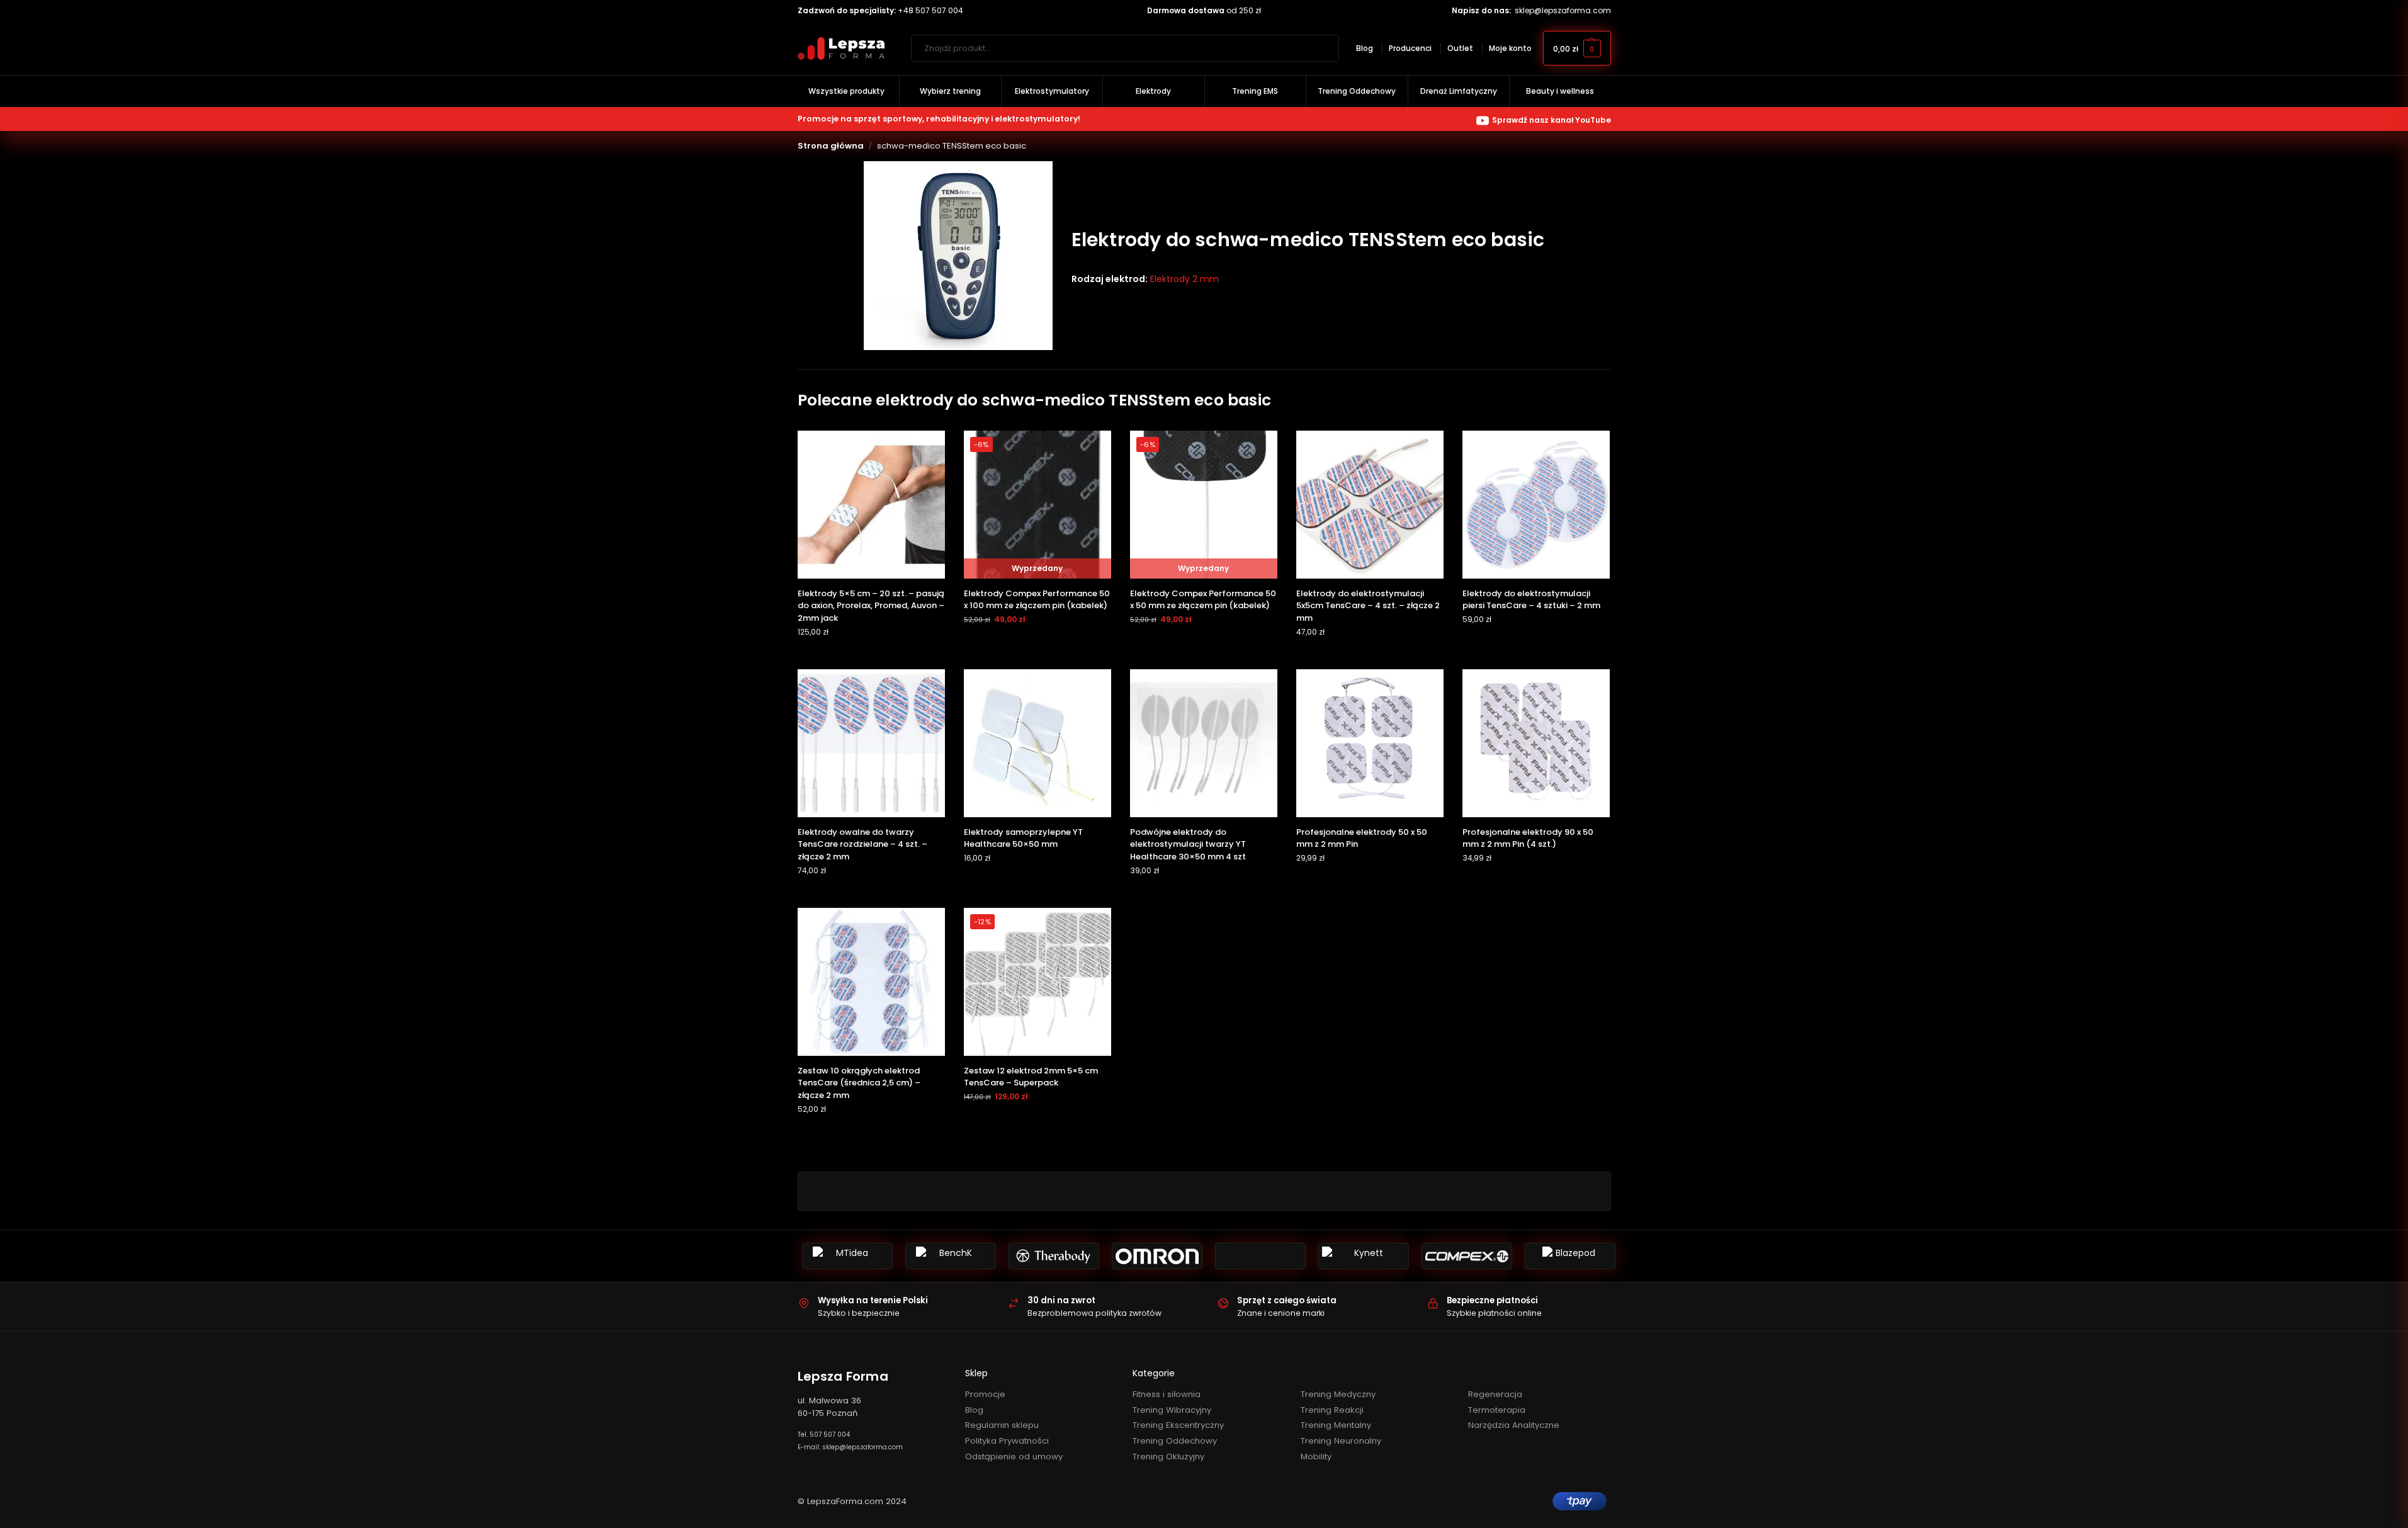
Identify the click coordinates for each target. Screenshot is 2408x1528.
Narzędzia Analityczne (1514, 1425)
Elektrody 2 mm (1184, 279)
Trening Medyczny (1338, 1394)
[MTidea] (847, 1256)
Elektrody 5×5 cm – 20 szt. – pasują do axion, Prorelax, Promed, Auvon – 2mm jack (871, 606)
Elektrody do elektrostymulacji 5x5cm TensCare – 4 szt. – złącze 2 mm (1368, 606)
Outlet (1460, 48)
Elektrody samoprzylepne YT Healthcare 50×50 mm (1023, 838)
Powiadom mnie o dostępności (1037, 644)
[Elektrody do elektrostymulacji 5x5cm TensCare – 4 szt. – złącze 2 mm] (1370, 504)
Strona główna (831, 146)
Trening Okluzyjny (1168, 1457)
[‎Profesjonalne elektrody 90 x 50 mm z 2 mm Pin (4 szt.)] (1536, 743)
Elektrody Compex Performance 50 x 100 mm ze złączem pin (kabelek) (1037, 600)
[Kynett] (1364, 1256)
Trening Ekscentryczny (1178, 1425)
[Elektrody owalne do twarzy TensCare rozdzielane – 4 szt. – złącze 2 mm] (871, 743)
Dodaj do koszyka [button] (871, 656)
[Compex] (1467, 1256)
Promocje (985, 1394)
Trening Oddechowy (1175, 1441)
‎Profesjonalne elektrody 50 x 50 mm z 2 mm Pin (1362, 838)
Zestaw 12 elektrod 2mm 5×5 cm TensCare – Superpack (1031, 1077)
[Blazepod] (1570, 1256)
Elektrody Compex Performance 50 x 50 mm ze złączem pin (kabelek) (1203, 600)
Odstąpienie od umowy (1014, 1457)
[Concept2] (1260, 1256)
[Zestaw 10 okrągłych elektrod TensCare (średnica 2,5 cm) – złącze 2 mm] (871, 982)
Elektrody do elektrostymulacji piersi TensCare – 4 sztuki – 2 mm (1531, 600)
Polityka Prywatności (1007, 1441)
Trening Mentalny (1336, 1425)
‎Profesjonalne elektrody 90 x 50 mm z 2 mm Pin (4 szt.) (1528, 838)
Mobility (1316, 1457)
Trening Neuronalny (1341, 1441)
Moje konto (1510, 48)
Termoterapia (1497, 1410)
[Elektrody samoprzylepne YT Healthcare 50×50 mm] (1037, 743)
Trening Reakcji (1332, 1410)
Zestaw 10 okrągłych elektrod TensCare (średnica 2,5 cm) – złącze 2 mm (859, 1083)
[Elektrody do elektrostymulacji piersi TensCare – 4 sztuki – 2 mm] (1536, 504)
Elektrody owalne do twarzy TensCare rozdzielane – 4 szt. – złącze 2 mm (862, 844)
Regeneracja (1495, 1394)
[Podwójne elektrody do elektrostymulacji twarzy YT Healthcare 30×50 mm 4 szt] (1204, 743)
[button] (1577, 48)
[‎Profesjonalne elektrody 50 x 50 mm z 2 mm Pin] (1370, 743)
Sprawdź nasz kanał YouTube (1552, 120)
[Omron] (1157, 1256)
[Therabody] (1054, 1256)
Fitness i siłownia (1167, 1394)
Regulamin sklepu (1002, 1425)
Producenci (1410, 48)
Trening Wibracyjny (1172, 1410)
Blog (1365, 48)
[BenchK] (951, 1256)
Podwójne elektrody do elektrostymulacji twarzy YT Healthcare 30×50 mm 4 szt (1188, 844)
